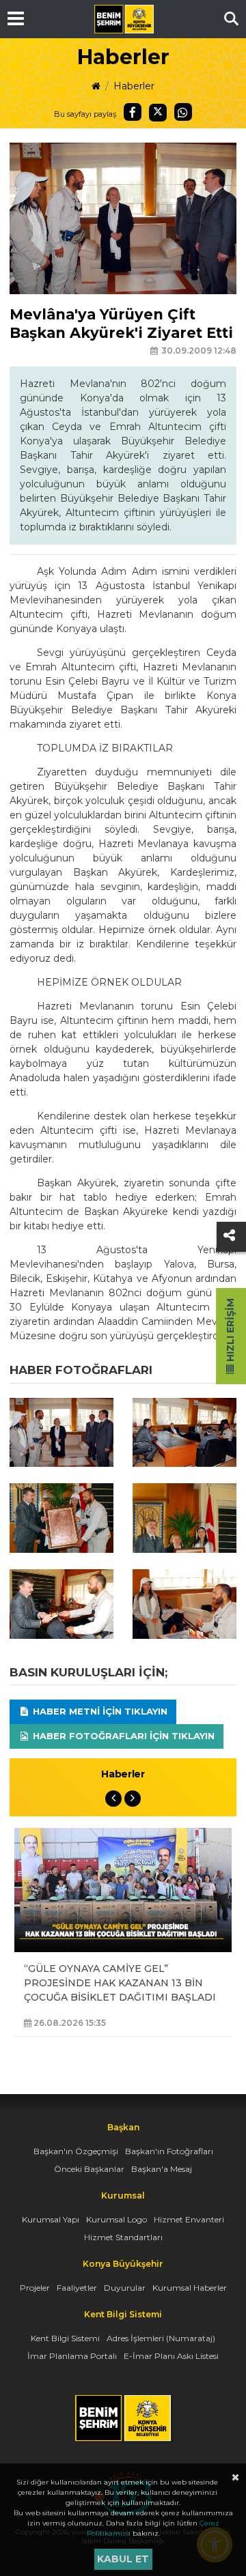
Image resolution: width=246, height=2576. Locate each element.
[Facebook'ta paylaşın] (133, 112)
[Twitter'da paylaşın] (158, 113)
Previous (113, 1799)
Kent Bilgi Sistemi (65, 2338)
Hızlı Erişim (230, 1331)
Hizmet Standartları (123, 2237)
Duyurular (125, 2288)
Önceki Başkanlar (89, 2169)
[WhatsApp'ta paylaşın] (183, 112)
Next (133, 1799)
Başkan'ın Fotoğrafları (169, 2151)
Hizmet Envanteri (189, 2219)
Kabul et (123, 2559)
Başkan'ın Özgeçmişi (76, 2151)
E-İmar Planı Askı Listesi (171, 2356)
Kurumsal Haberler (190, 2288)
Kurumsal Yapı (51, 2219)
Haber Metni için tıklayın (99, 1711)
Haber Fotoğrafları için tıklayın (122, 1736)
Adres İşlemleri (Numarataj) (161, 2338)
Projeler (35, 2288)
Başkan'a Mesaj (162, 2169)
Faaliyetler (77, 2288)
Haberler (134, 86)
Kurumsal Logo (117, 2219)
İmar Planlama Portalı (72, 2356)
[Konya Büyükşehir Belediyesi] (124, 19)
